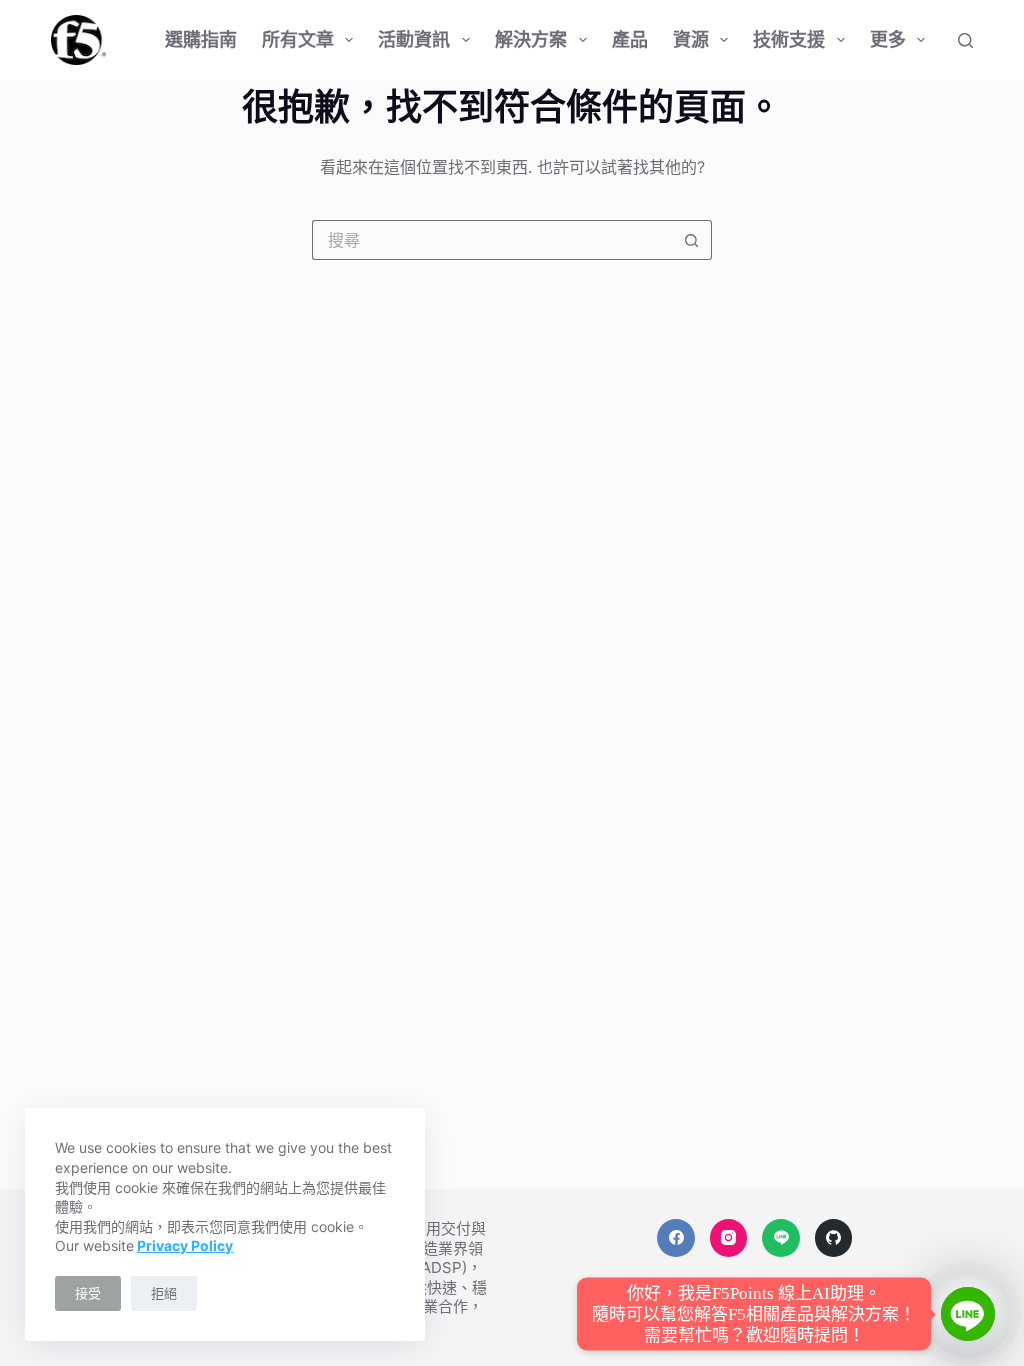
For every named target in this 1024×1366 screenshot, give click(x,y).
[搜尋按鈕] (692, 240)
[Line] (781, 1238)
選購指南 (201, 39)
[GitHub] (834, 1238)
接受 (88, 1293)
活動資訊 (414, 39)
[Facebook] (676, 1238)
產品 (630, 39)
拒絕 (164, 1293)
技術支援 (789, 39)
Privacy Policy (185, 1245)
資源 (691, 39)
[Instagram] (729, 1238)
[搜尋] (965, 40)
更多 (888, 39)
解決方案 (531, 39)
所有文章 (298, 39)
